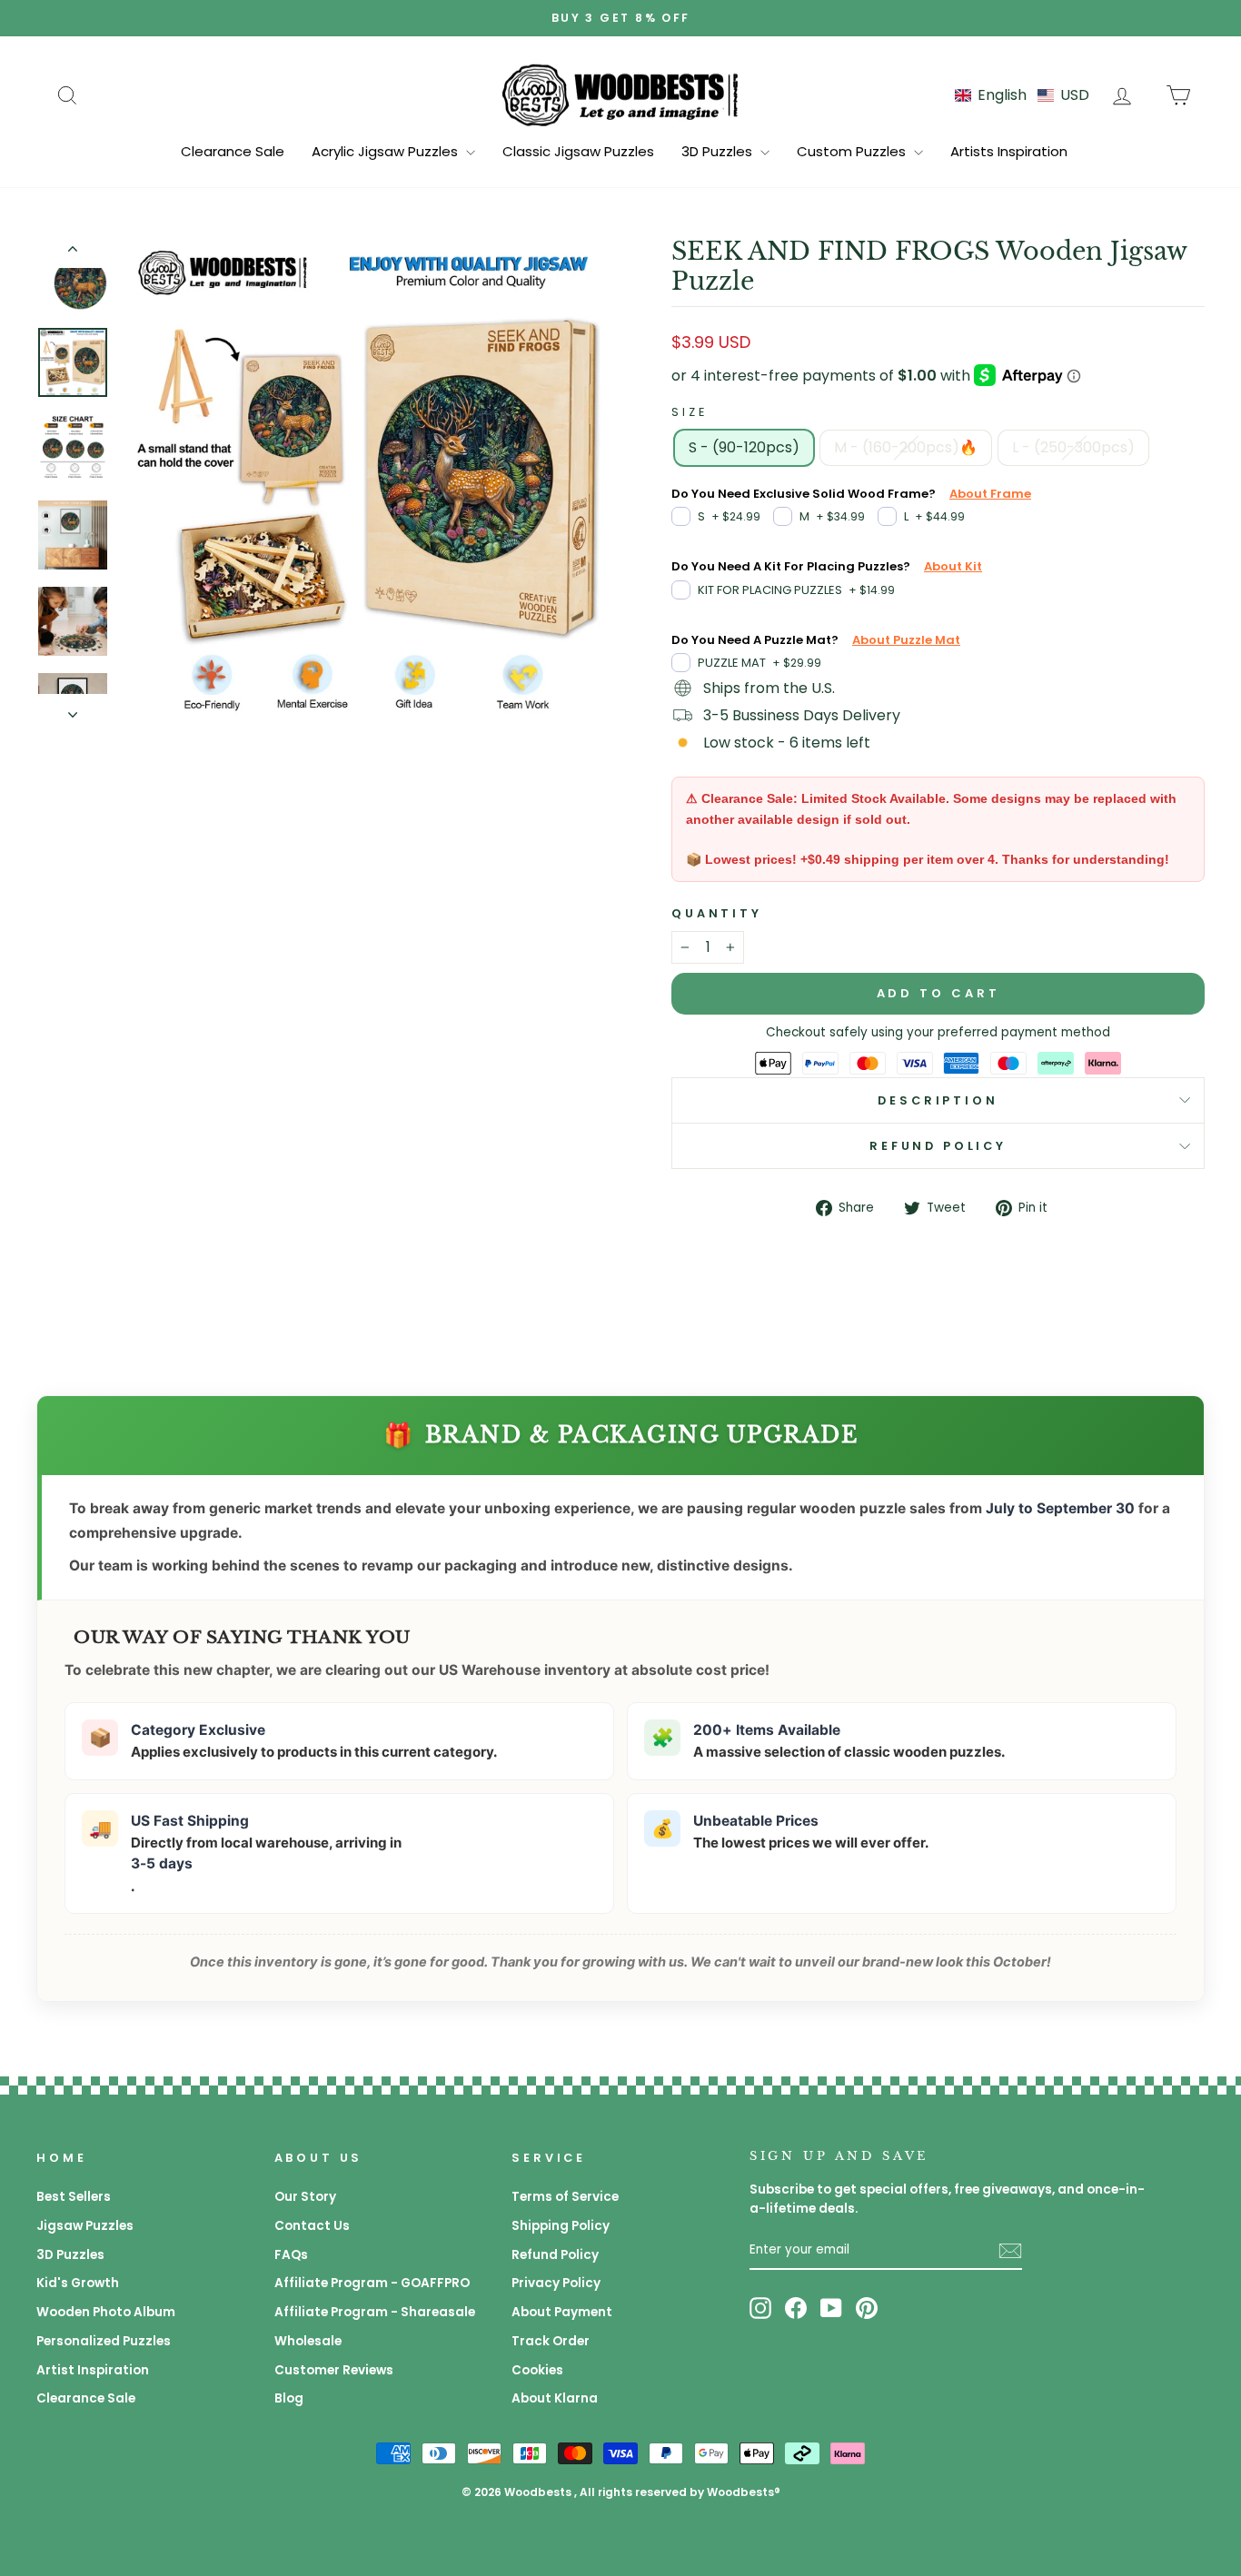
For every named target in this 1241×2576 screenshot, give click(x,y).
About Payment (562, 2312)
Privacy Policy (556, 2283)
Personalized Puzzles (104, 2341)
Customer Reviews (334, 2370)
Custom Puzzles (853, 151)
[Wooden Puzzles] (620, 94)
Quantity (717, 913)
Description (938, 1100)
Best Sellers (74, 2197)
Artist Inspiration (93, 2370)
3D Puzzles (719, 151)
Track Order (551, 2341)
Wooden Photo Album (106, 2312)
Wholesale (308, 2341)
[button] (1022, 95)
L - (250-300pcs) (1073, 447)
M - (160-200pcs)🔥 (906, 447)
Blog (289, 2398)
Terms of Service (565, 2197)
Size (689, 412)
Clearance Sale (233, 151)
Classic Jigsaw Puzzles (578, 151)
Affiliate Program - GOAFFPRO (372, 2283)
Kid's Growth (78, 2283)
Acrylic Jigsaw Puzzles (387, 151)
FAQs (291, 2255)
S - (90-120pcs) (744, 447)
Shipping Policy (561, 2226)
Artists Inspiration (1009, 151)
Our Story (305, 2197)
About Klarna (555, 2398)
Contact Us (312, 2226)
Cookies (537, 2370)
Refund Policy (938, 1146)
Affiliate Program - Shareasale (375, 2312)
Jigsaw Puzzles (85, 2226)
